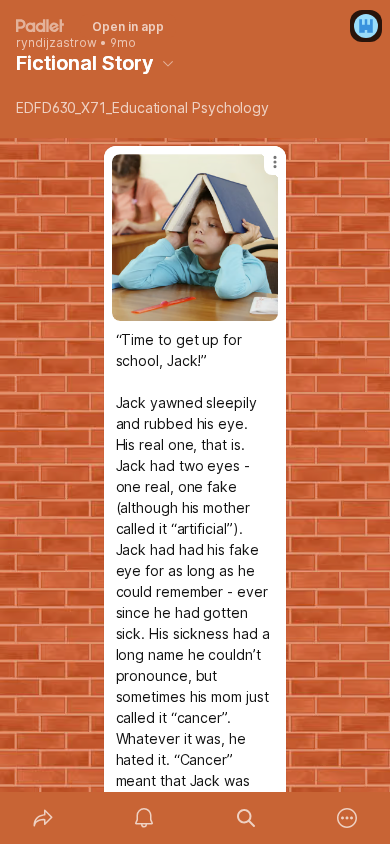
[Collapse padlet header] (168, 63)
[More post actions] (262, 170)
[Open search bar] (246, 818)
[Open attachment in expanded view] (195, 237)
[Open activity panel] (145, 818)
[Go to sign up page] (366, 26)
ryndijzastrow (56, 43)
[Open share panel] (43, 818)
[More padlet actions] (348, 818)
